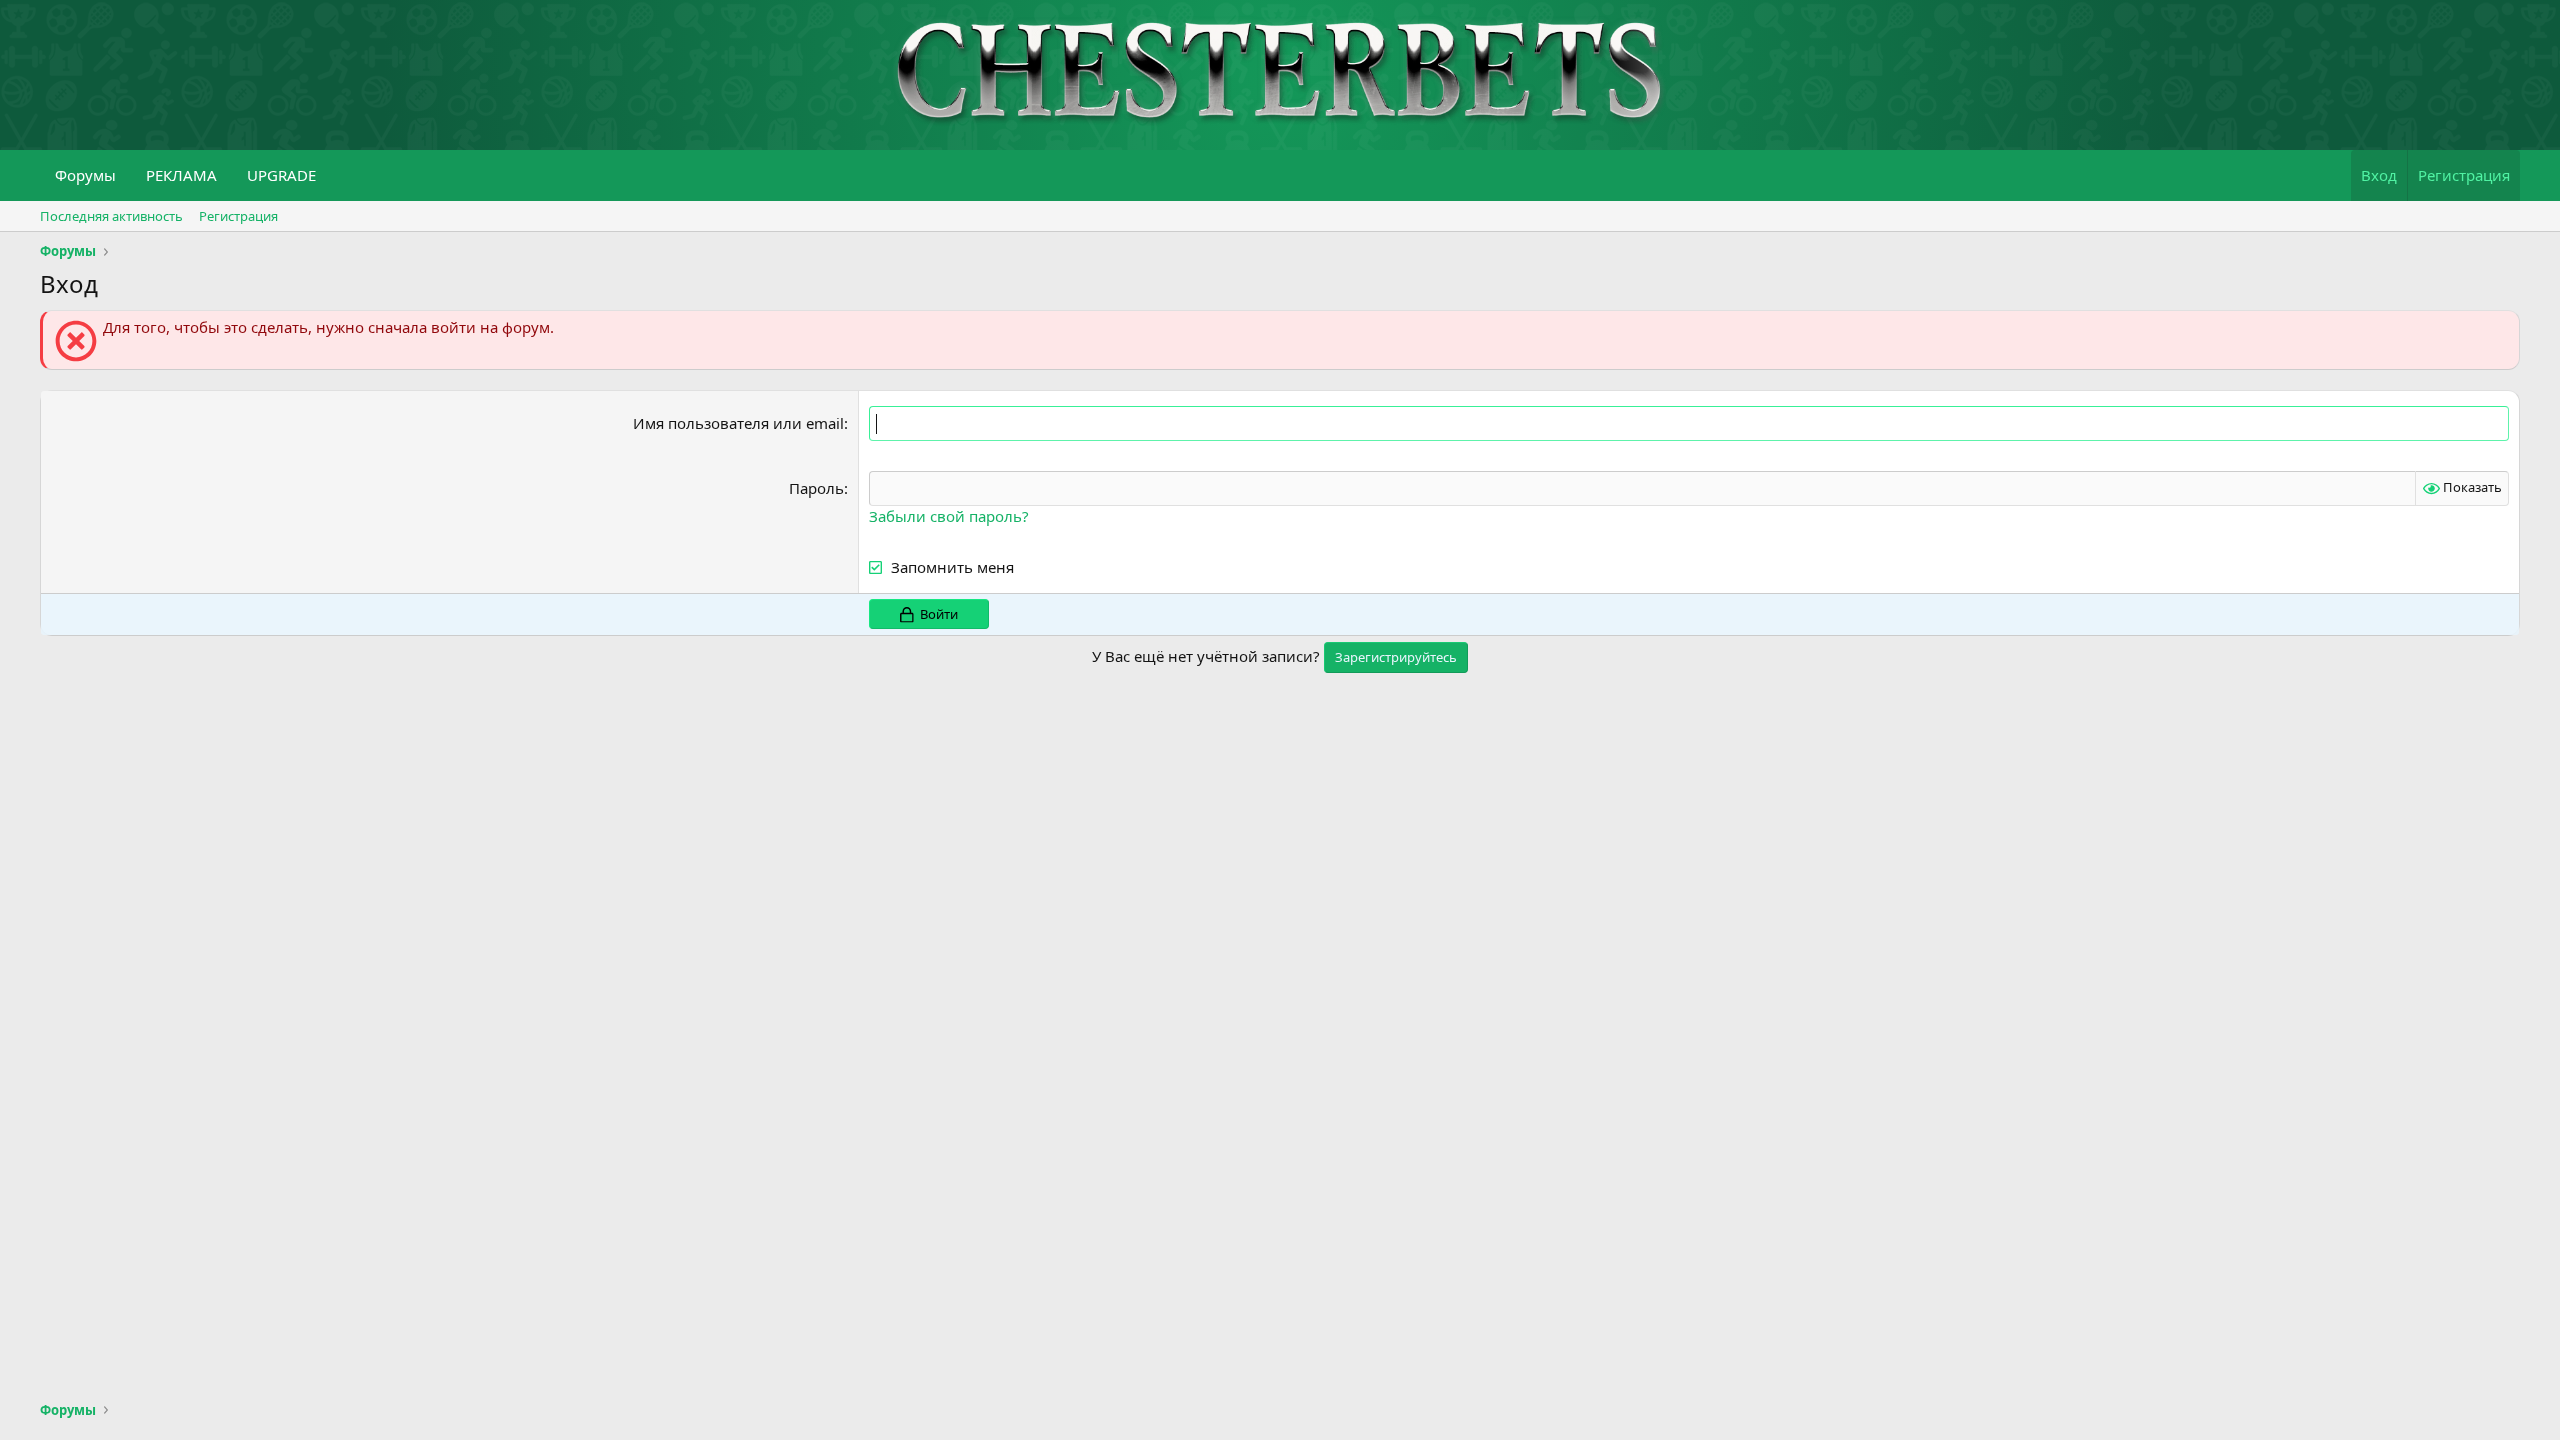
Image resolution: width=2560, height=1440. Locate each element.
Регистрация (238, 216)
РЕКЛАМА (181, 175)
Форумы (85, 175)
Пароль (816, 488)
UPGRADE (281, 175)
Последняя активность (111, 216)
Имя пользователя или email (738, 423)
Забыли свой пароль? (949, 516)
